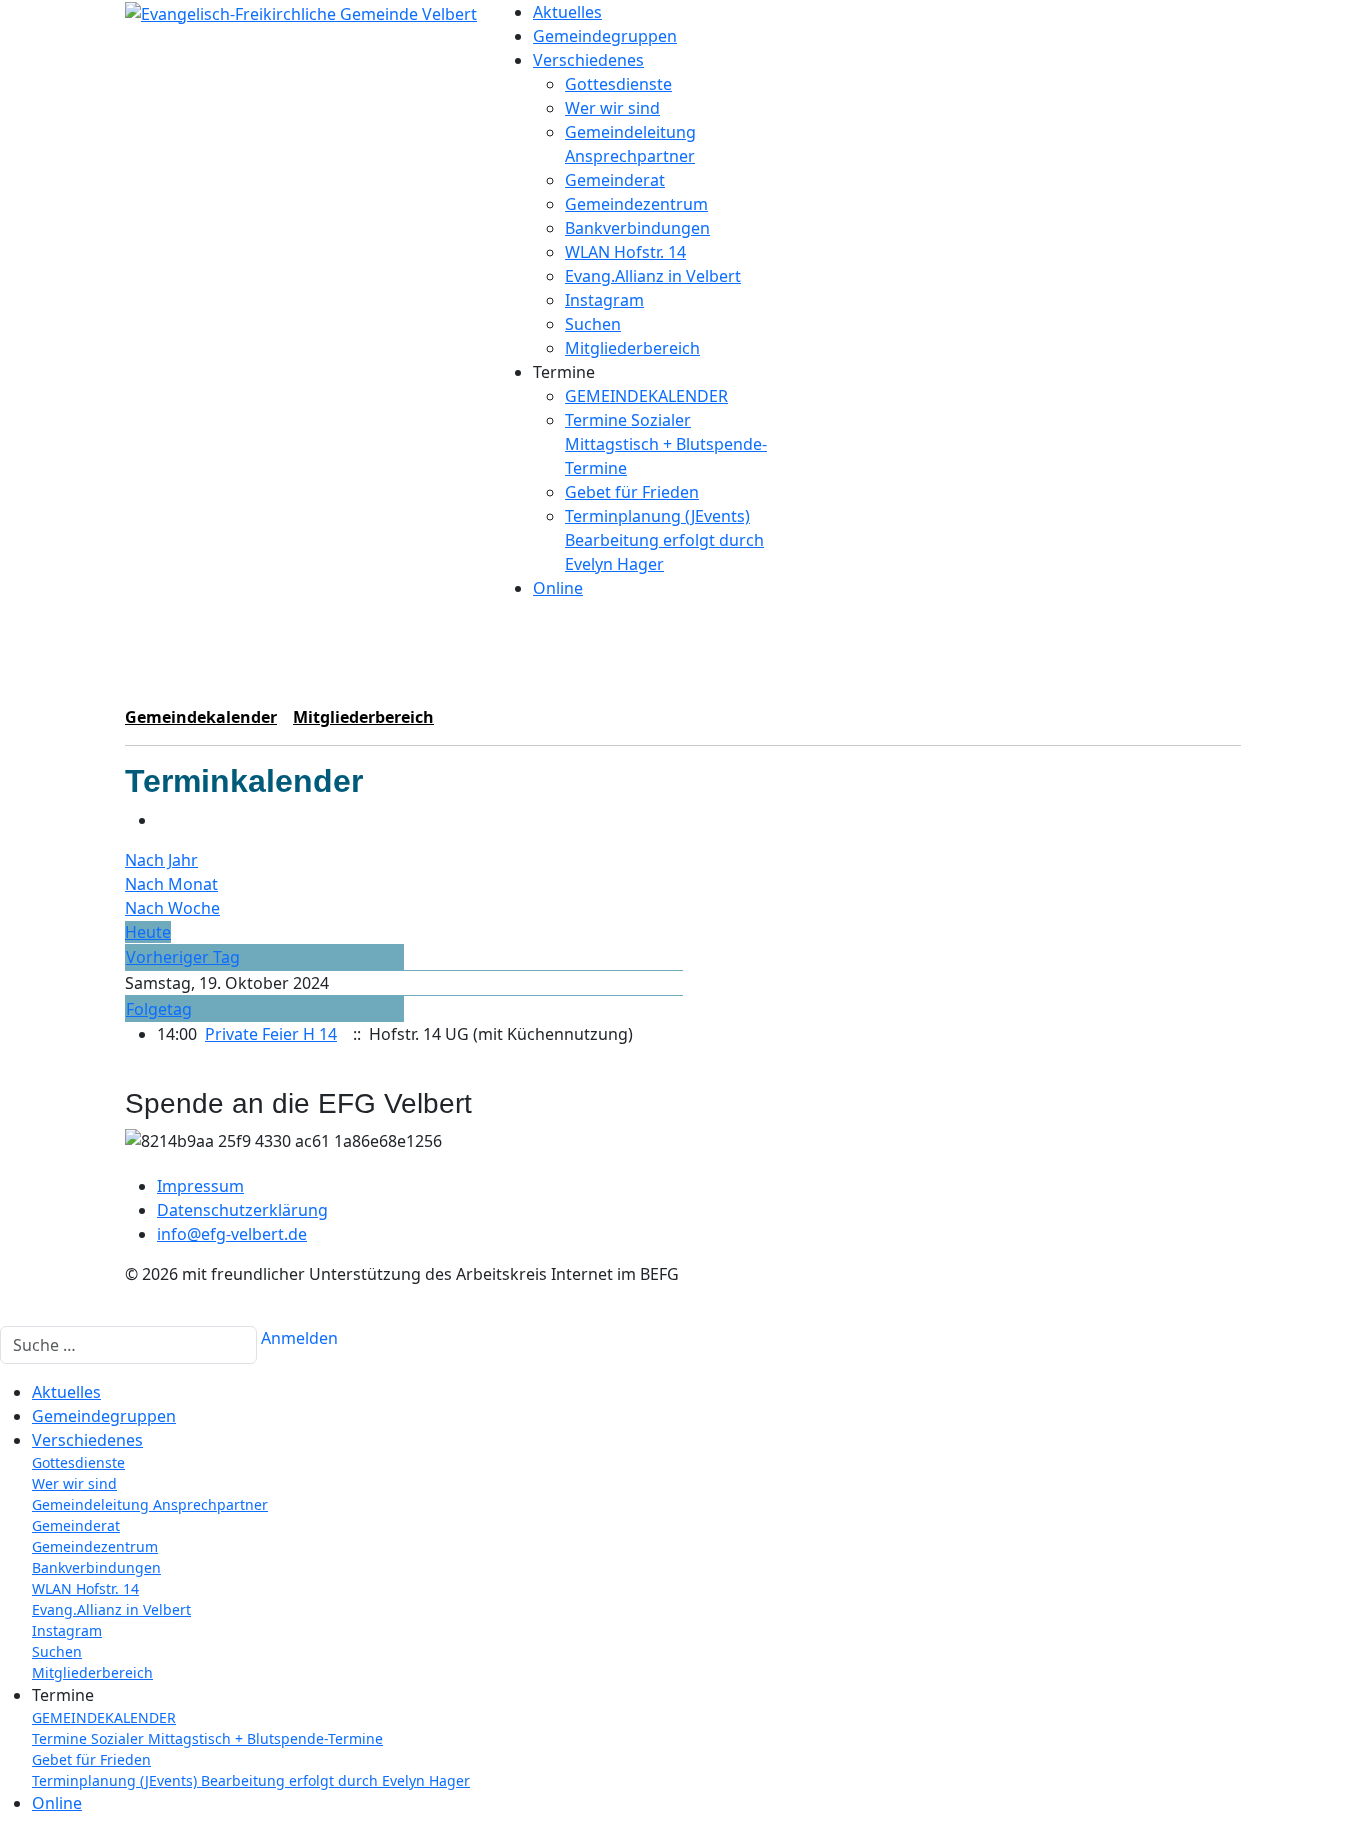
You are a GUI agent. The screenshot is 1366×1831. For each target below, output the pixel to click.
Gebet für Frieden (632, 492)
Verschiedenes (588, 60)
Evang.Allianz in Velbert (653, 276)
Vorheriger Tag (183, 957)
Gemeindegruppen (605, 36)
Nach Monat (171, 884)
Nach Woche (172, 908)
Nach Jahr (161, 860)
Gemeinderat (615, 180)
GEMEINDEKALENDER (646, 396)
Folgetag (159, 1009)
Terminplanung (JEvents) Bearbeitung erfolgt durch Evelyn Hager (664, 540)
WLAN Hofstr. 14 (625, 252)
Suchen (593, 324)
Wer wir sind (612, 108)
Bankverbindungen (637, 228)
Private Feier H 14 (271, 1034)
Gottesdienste (618, 84)
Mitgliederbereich (632, 348)
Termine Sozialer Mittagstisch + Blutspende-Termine (666, 444)
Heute (148, 932)
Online (558, 588)
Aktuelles (567, 12)
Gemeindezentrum (636, 204)
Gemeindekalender (201, 717)
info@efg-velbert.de (232, 1234)
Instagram (604, 300)
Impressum (200, 1186)
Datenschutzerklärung (242, 1210)
